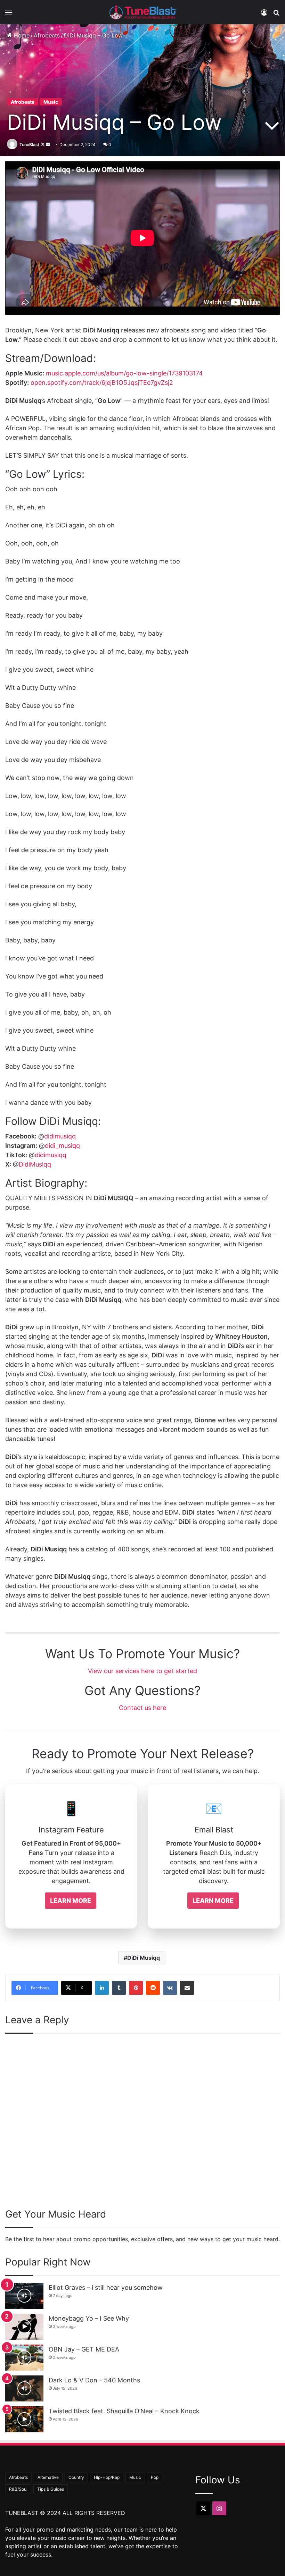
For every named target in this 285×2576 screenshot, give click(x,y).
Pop (155, 2477)
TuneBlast (30, 145)
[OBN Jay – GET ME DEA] (24, 2358)
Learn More (71, 1901)
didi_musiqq (62, 1146)
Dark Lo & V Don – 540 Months (94, 2380)
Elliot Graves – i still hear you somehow (106, 2287)
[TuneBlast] (142, 12)
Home (21, 35)
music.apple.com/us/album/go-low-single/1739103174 (124, 373)
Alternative (48, 2477)
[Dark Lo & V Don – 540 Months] (24, 2388)
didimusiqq (60, 1136)
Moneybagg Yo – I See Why (89, 2318)
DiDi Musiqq (144, 1958)
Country (76, 2477)
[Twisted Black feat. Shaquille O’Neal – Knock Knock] (24, 2419)
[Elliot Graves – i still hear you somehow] (24, 2296)
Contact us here (142, 1708)
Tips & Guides (51, 2489)
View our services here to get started (142, 1671)
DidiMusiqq (35, 1164)
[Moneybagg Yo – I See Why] (24, 2327)
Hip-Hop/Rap (107, 2477)
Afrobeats (47, 35)
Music (51, 102)
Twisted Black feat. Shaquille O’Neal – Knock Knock (124, 2411)
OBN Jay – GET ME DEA (84, 2349)
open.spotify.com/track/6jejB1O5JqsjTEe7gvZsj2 (102, 383)
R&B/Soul (18, 2489)
